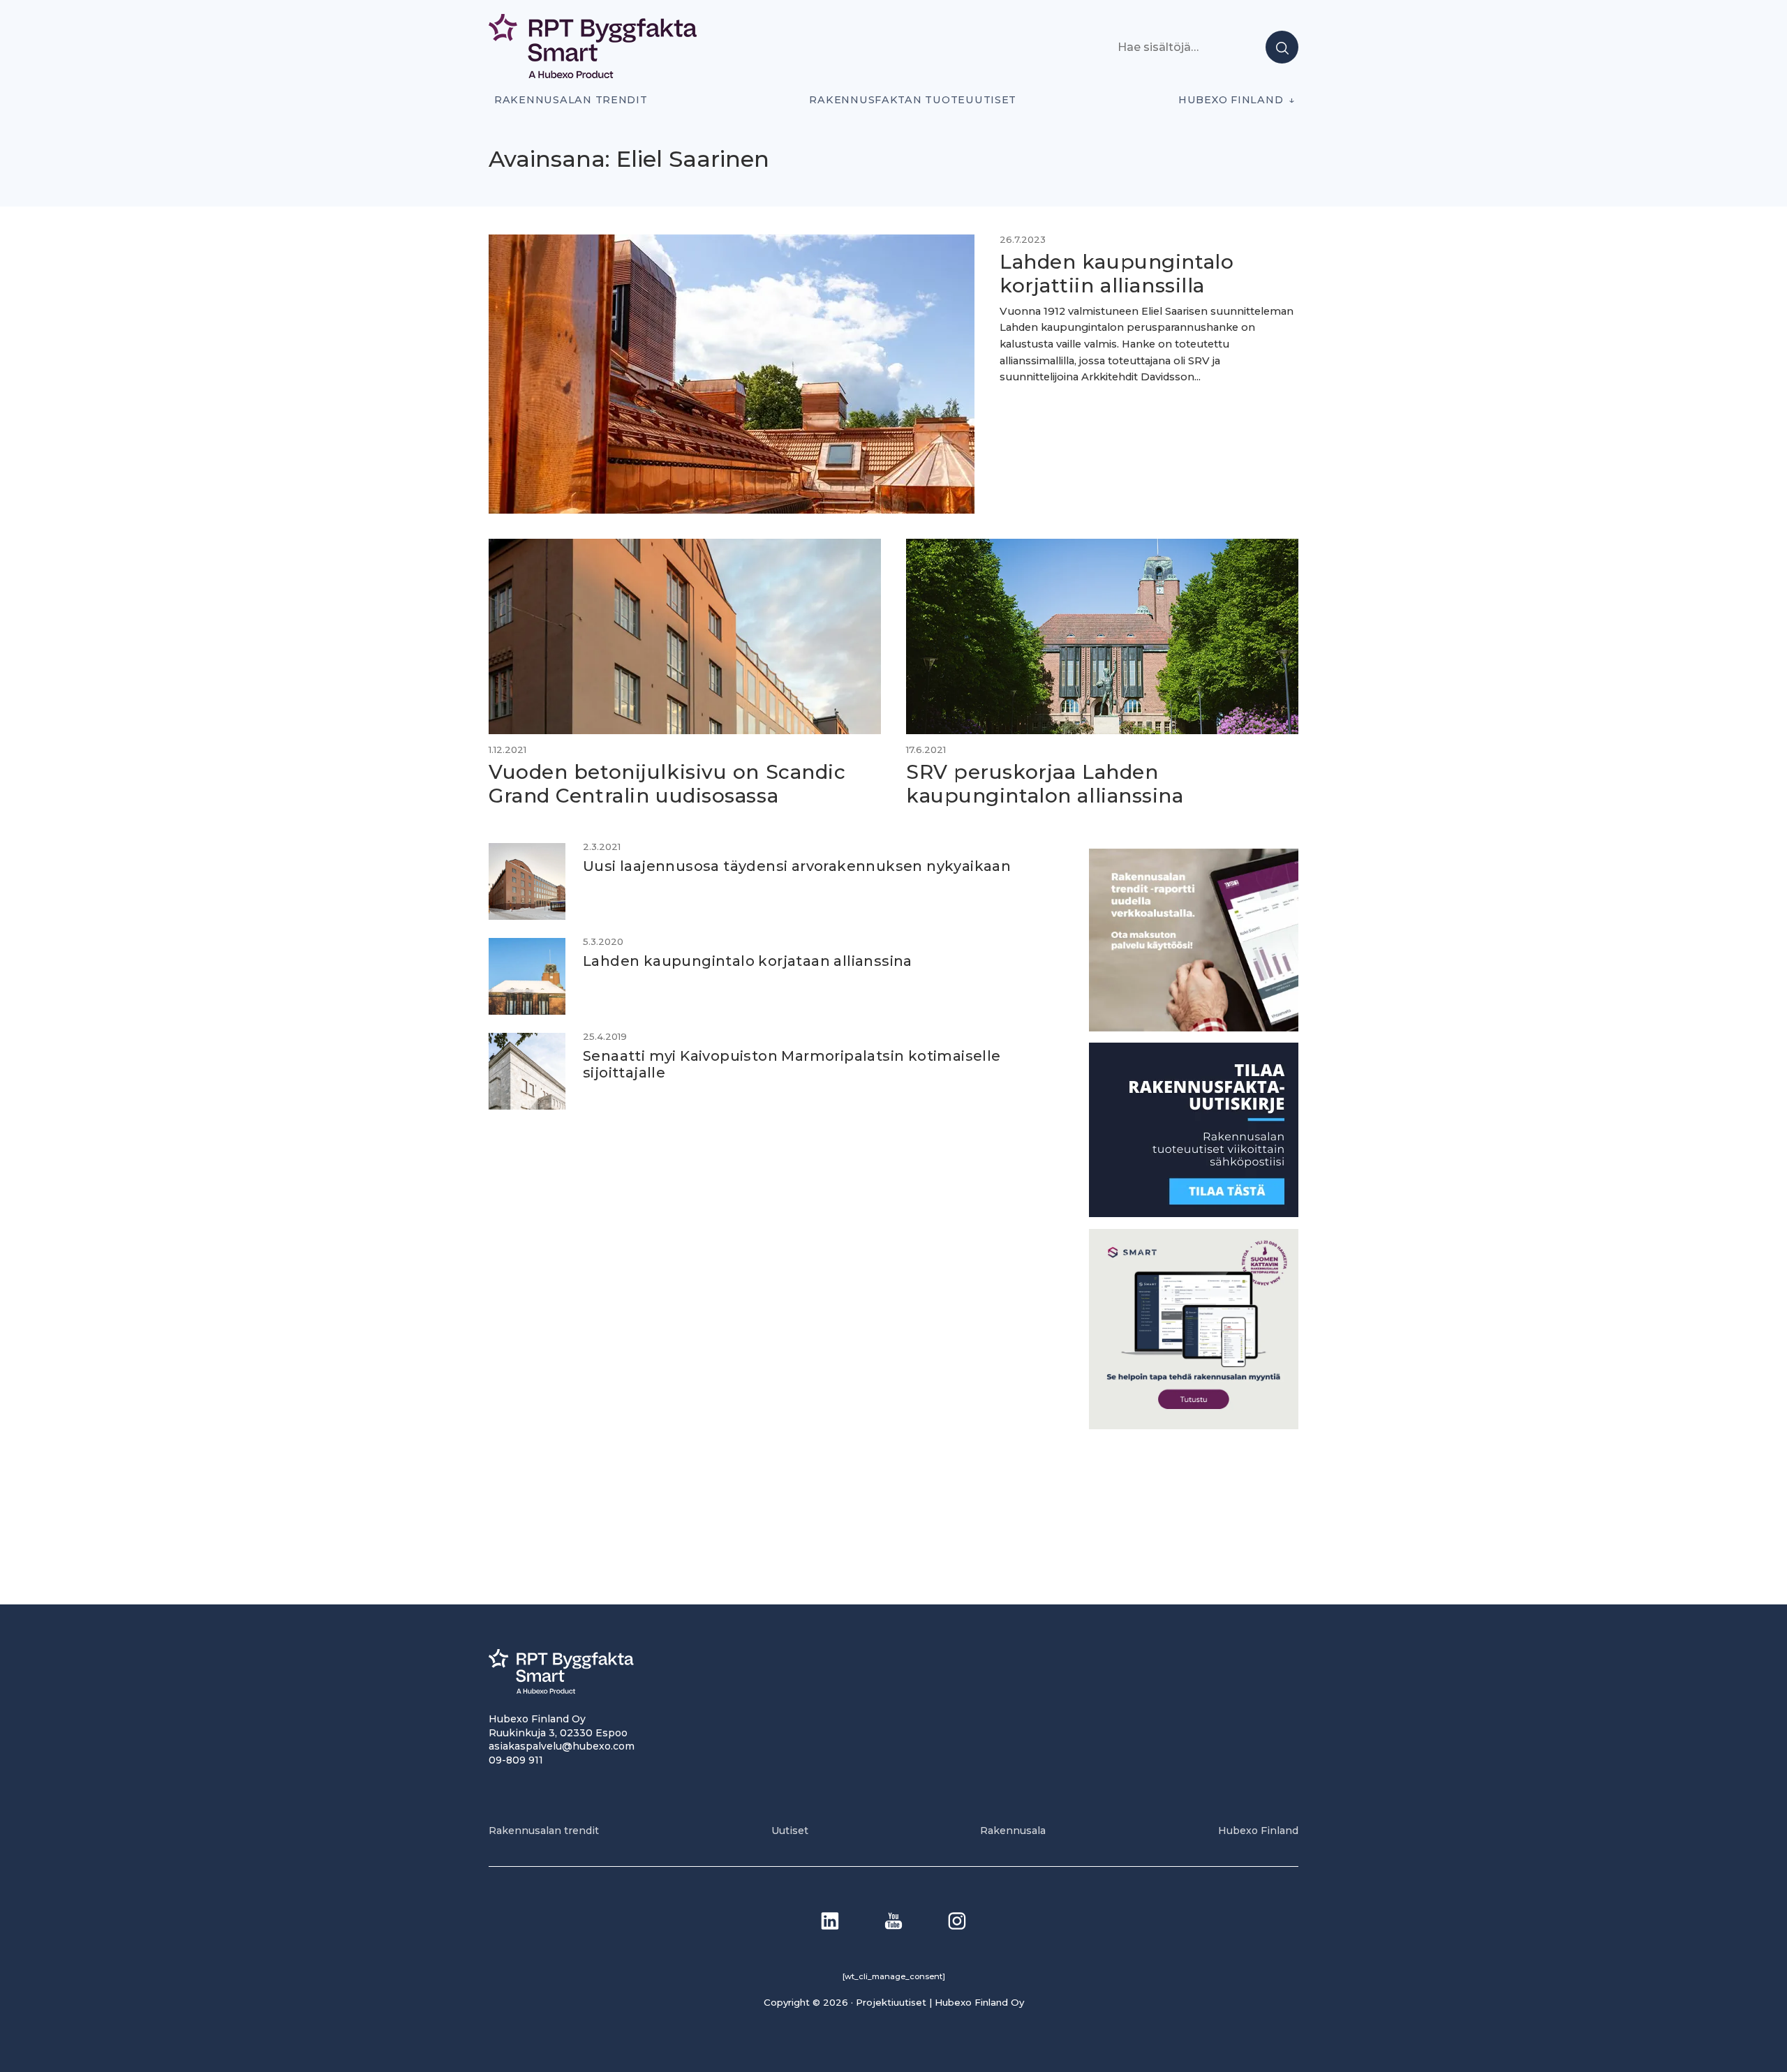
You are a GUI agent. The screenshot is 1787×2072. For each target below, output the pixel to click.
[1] (1194, 1213)
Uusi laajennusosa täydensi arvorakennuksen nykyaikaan (797, 866)
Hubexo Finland (1231, 100)
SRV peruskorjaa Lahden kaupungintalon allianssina (1045, 784)
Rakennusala (1013, 1831)
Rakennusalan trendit (571, 100)
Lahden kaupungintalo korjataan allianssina (748, 961)
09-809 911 (516, 1760)
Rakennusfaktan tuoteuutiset (913, 100)
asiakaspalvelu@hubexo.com (562, 1746)
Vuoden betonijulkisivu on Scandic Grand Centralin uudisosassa (667, 784)
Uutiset (790, 1831)
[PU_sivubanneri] (1194, 1028)
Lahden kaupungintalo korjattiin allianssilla (1117, 274)
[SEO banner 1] (1194, 1425)
